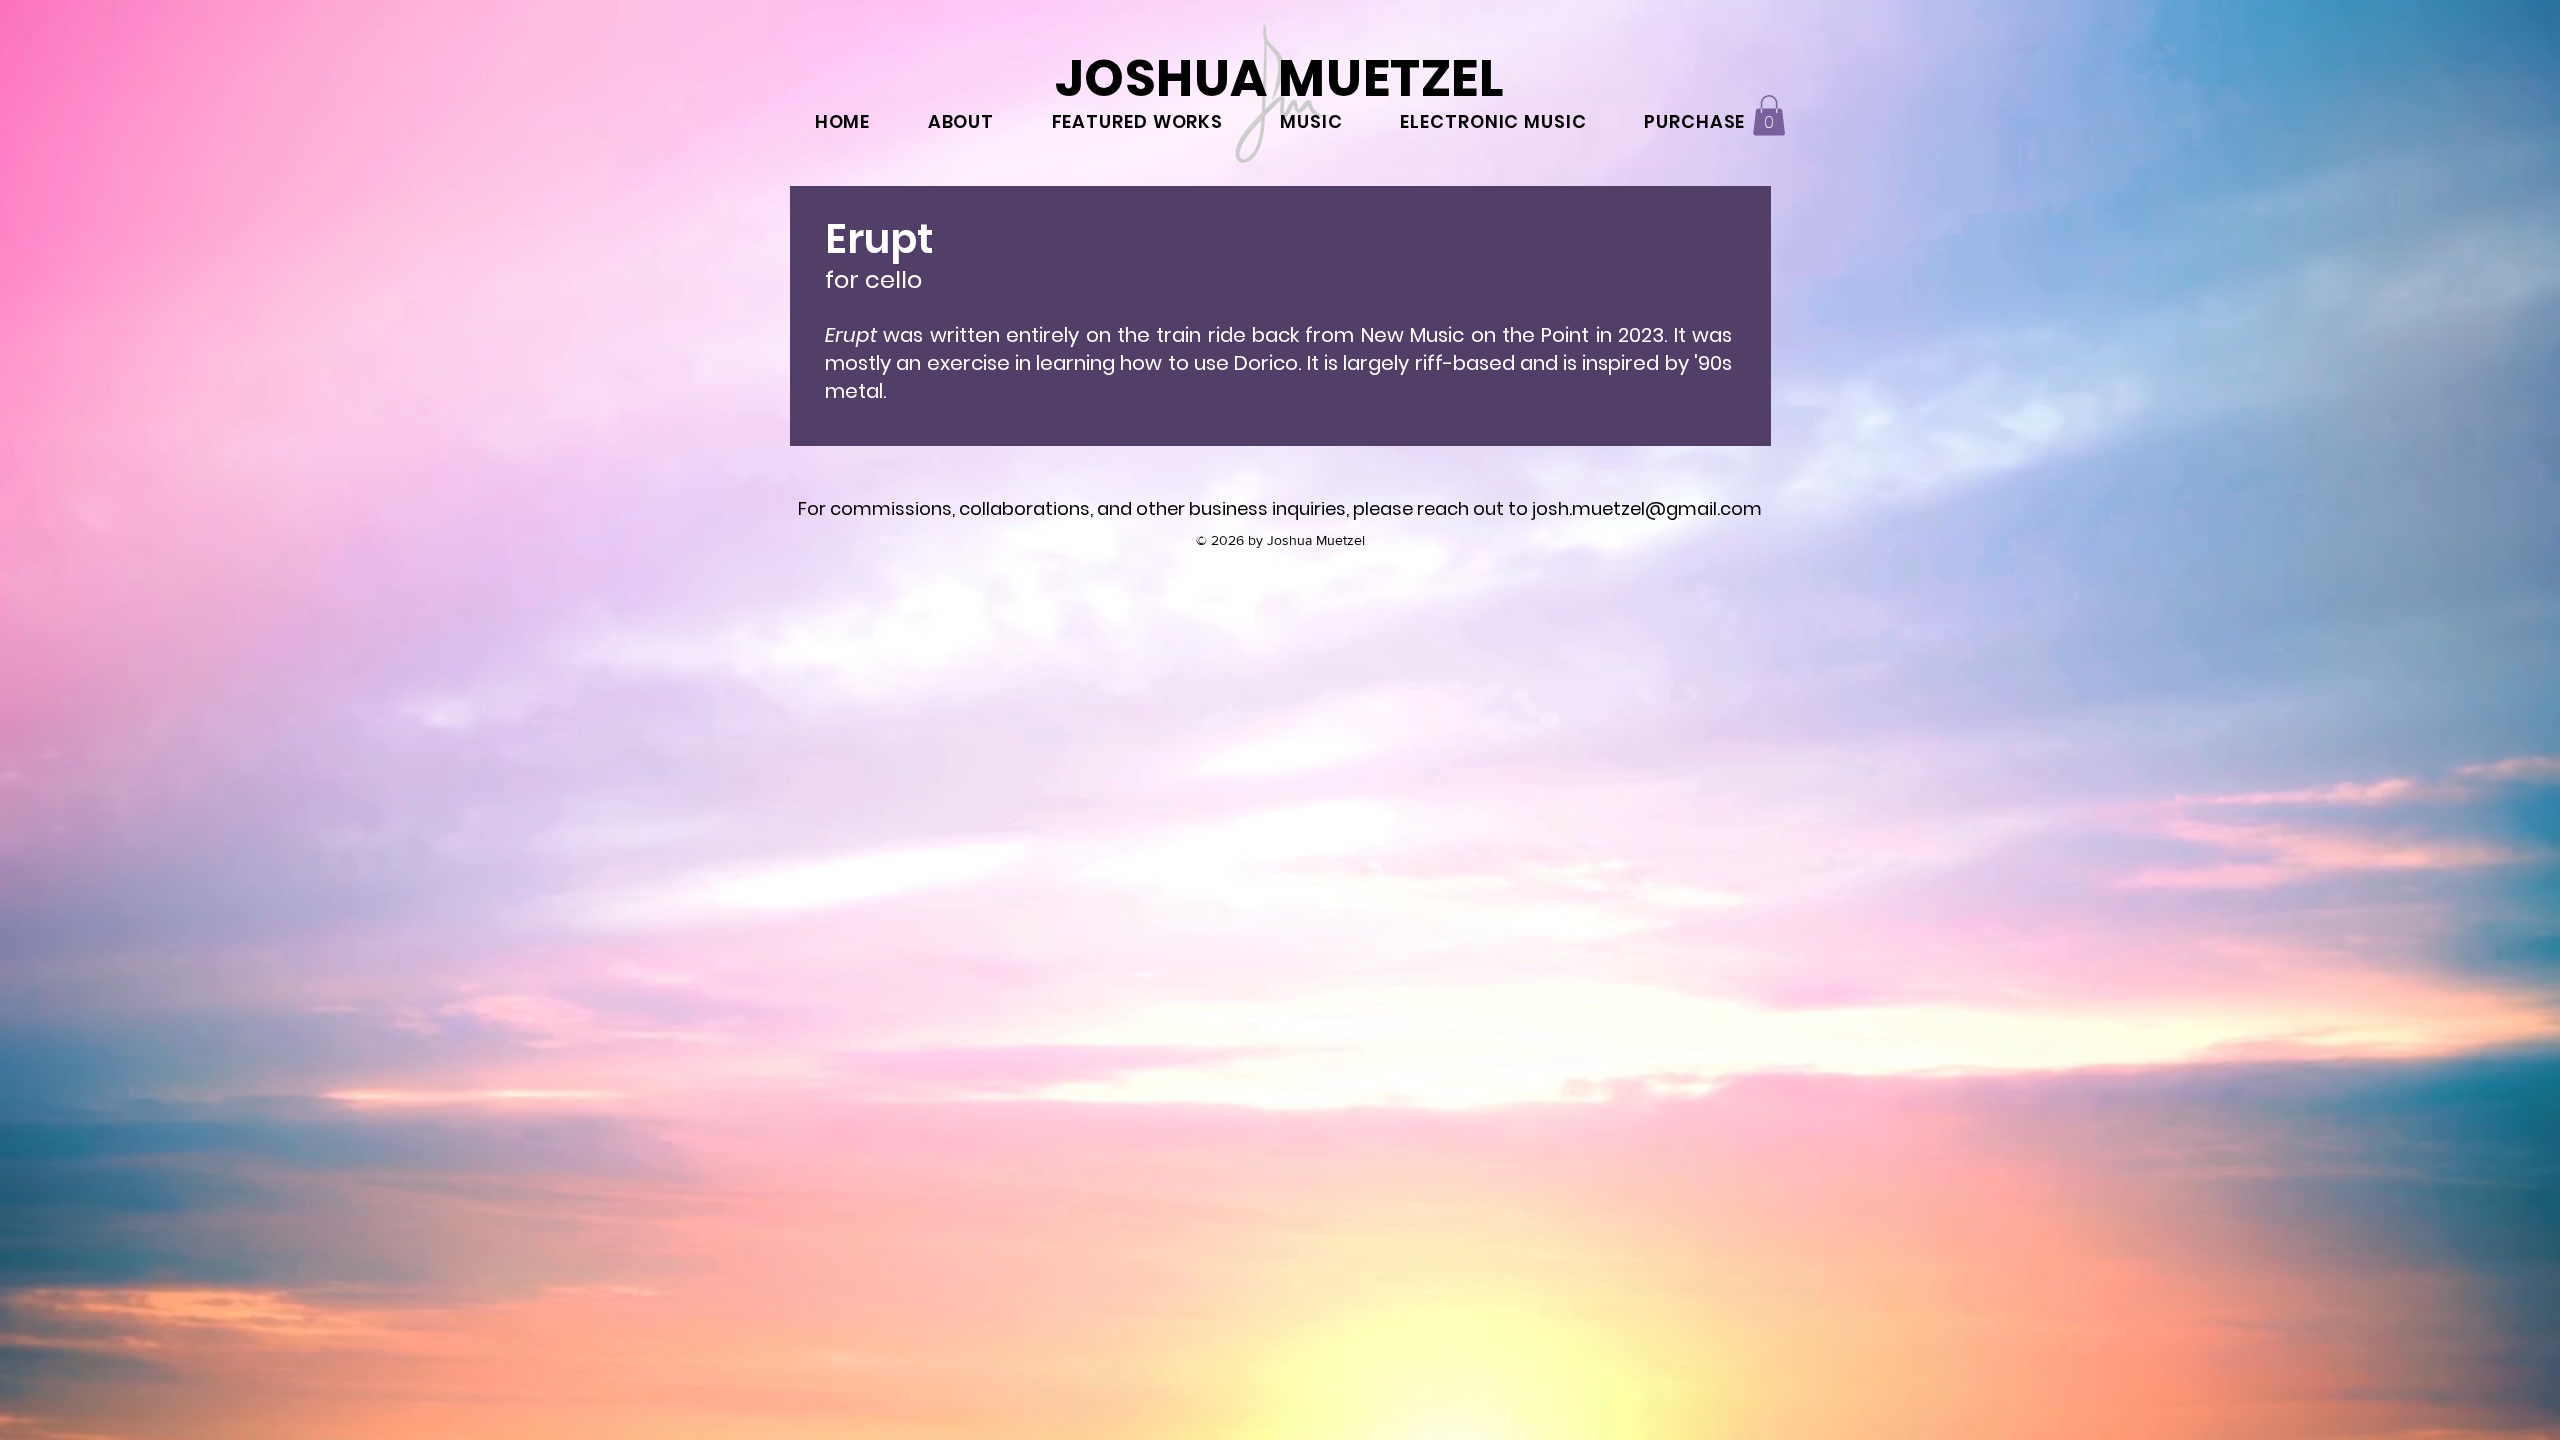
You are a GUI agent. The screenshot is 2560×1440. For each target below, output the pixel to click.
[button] (1769, 115)
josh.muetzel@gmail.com (1647, 508)
